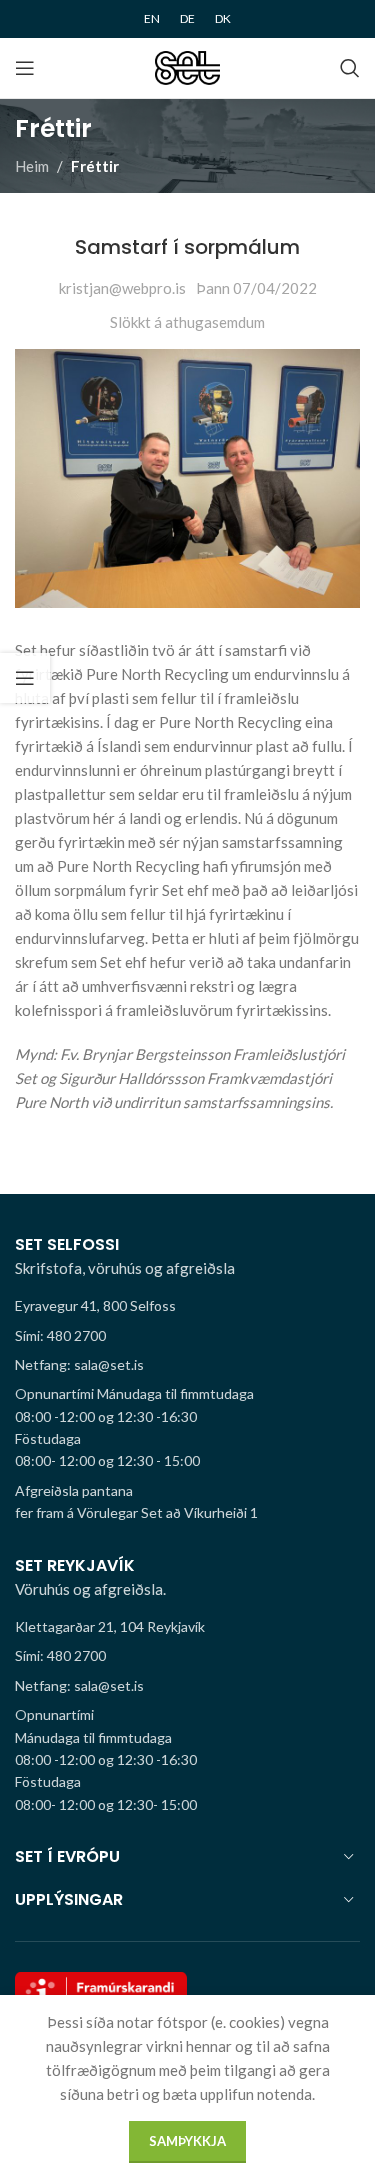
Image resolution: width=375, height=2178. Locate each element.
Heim (32, 166)
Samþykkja (187, 2141)
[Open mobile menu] (25, 68)
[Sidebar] (25, 678)
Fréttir (95, 166)
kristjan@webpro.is (122, 288)
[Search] (350, 68)
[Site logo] (187, 66)
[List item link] (187, 1336)
